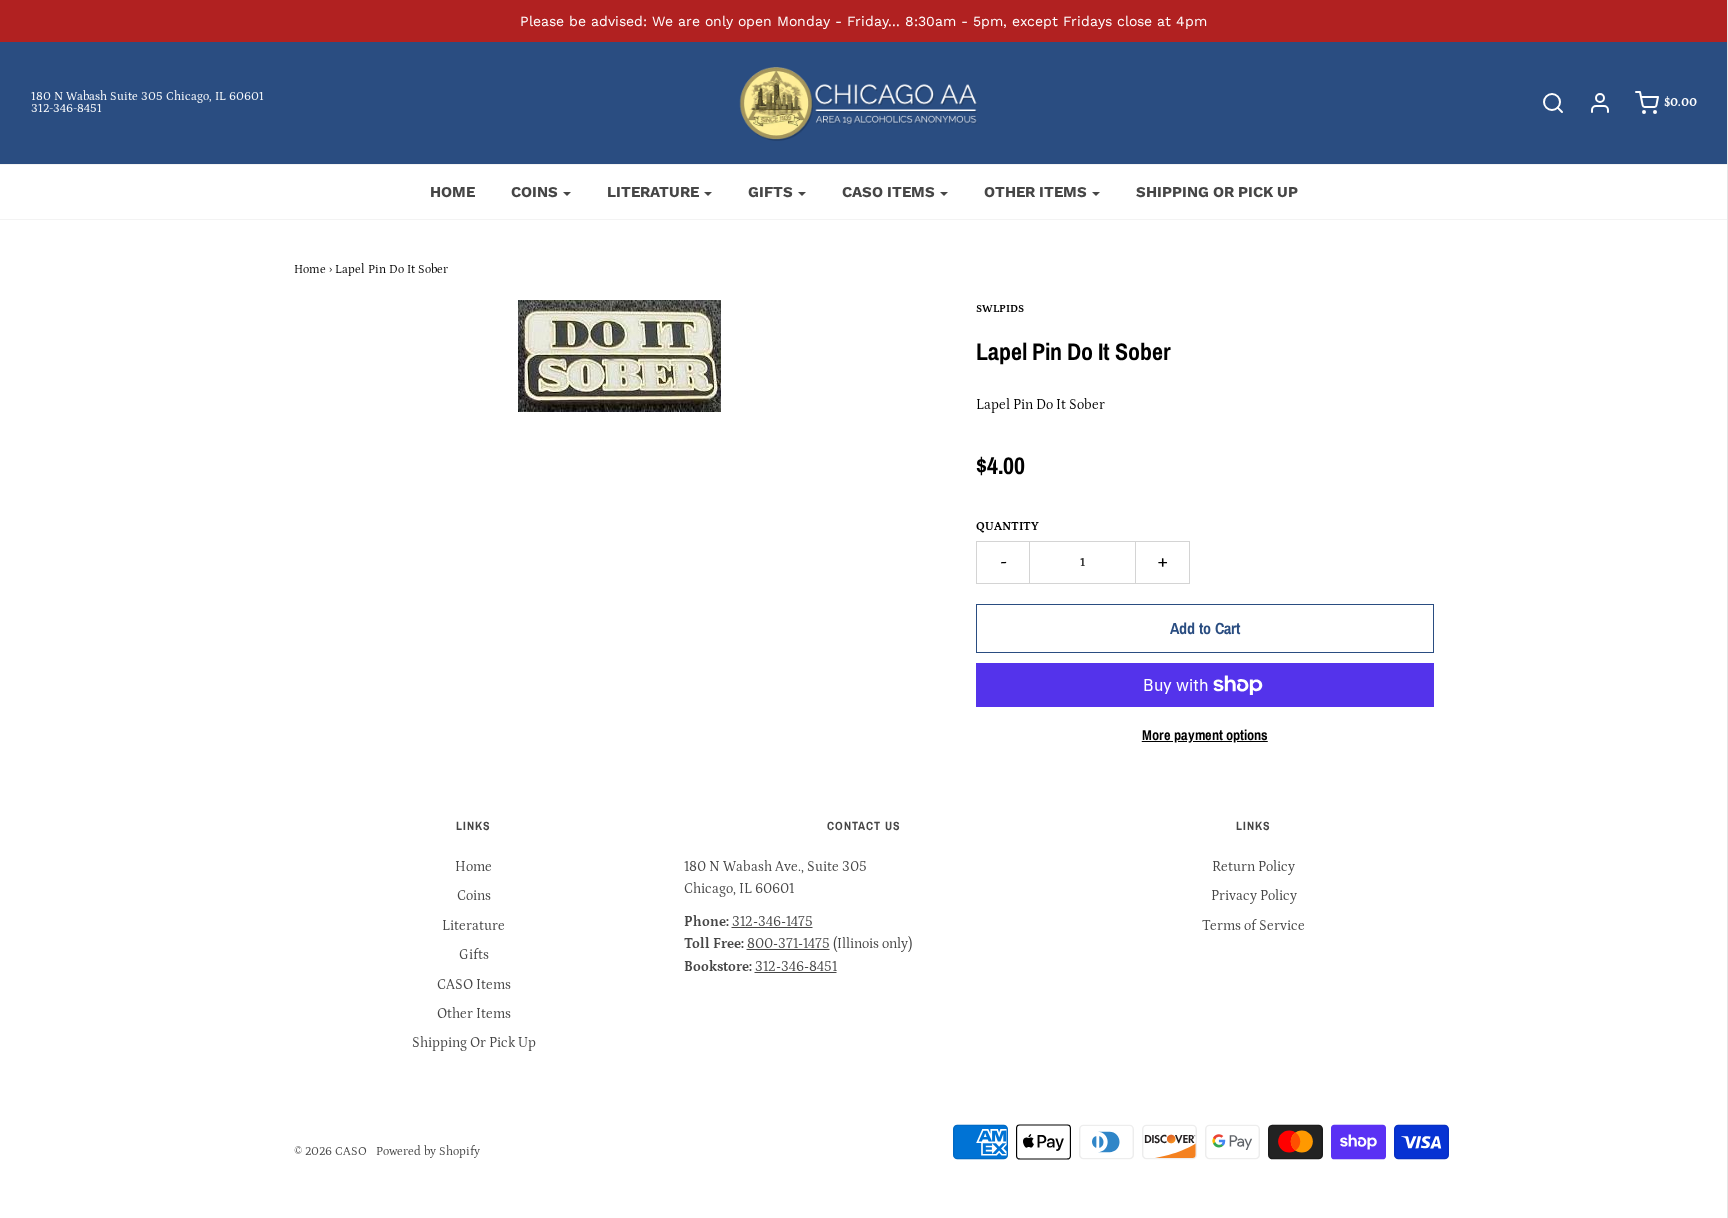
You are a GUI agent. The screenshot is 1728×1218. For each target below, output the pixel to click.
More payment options (1205, 734)
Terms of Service (1253, 926)
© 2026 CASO (330, 1151)
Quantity (1007, 526)
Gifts (474, 955)
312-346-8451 (66, 108)
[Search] (1543, 103)
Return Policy (1253, 867)
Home (452, 192)
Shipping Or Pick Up (1217, 192)
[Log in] (1590, 103)
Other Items (474, 1014)
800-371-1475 (788, 944)
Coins (474, 896)
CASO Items (474, 985)
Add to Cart (1205, 628)
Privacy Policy (1254, 896)
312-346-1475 (772, 922)
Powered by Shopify (428, 1151)
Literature (473, 926)
